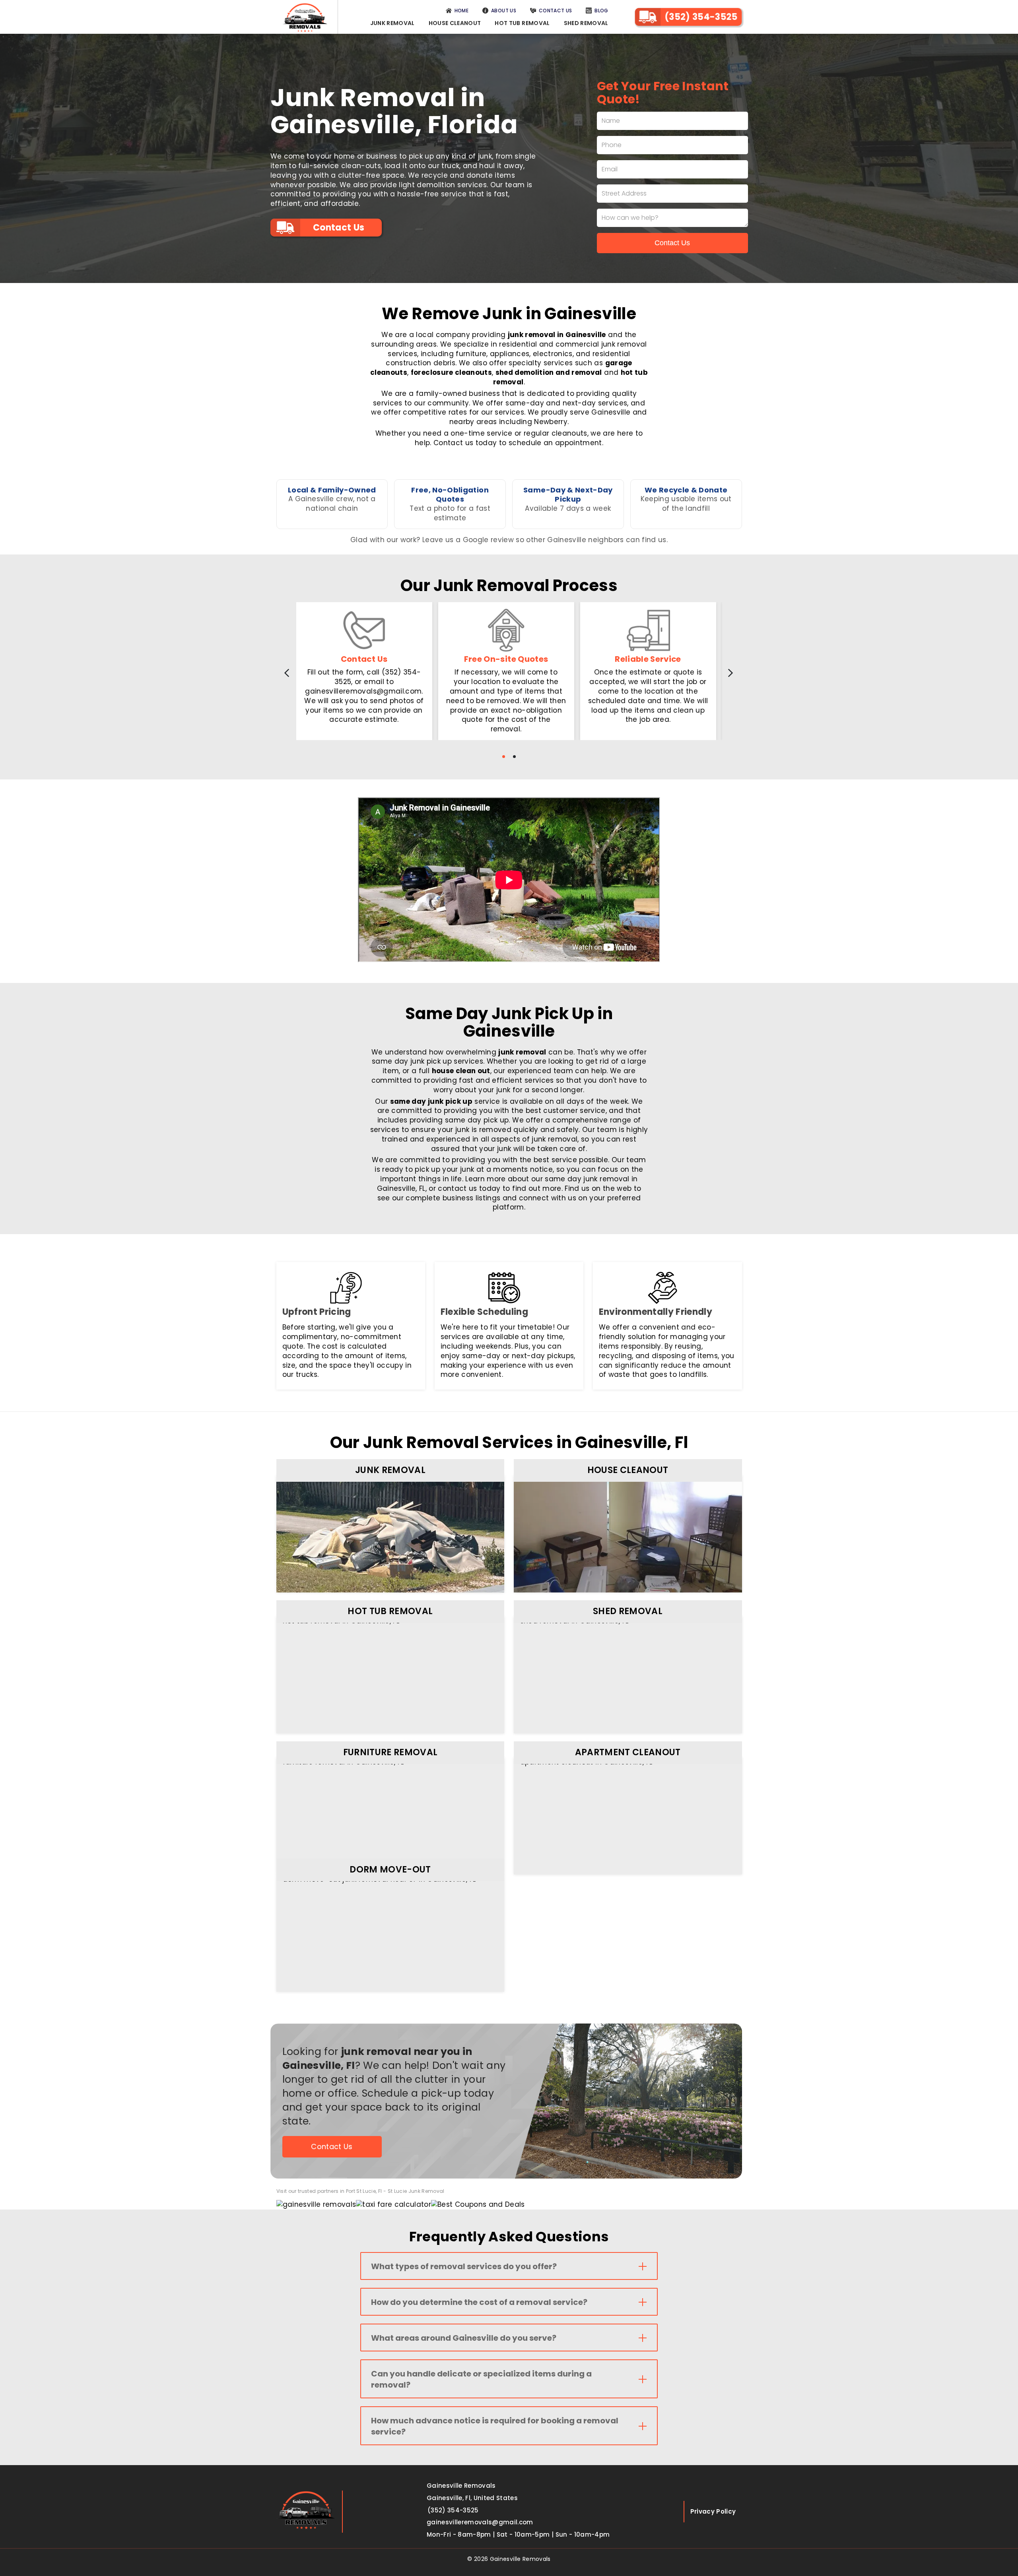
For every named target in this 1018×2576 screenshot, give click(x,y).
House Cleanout (455, 23)
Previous (281, 673)
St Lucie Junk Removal (416, 2191)
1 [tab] (504, 757)
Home (461, 11)
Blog (601, 11)
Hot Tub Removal (522, 23)
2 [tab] (514, 757)
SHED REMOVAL (628, 1611)
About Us (504, 11)
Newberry (551, 422)
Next (736, 673)
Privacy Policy (713, 2511)
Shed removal (586, 23)
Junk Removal (392, 23)
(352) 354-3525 (701, 17)
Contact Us (555, 11)
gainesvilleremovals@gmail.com (480, 2522)
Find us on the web (598, 1188)
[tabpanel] (364, 671)
